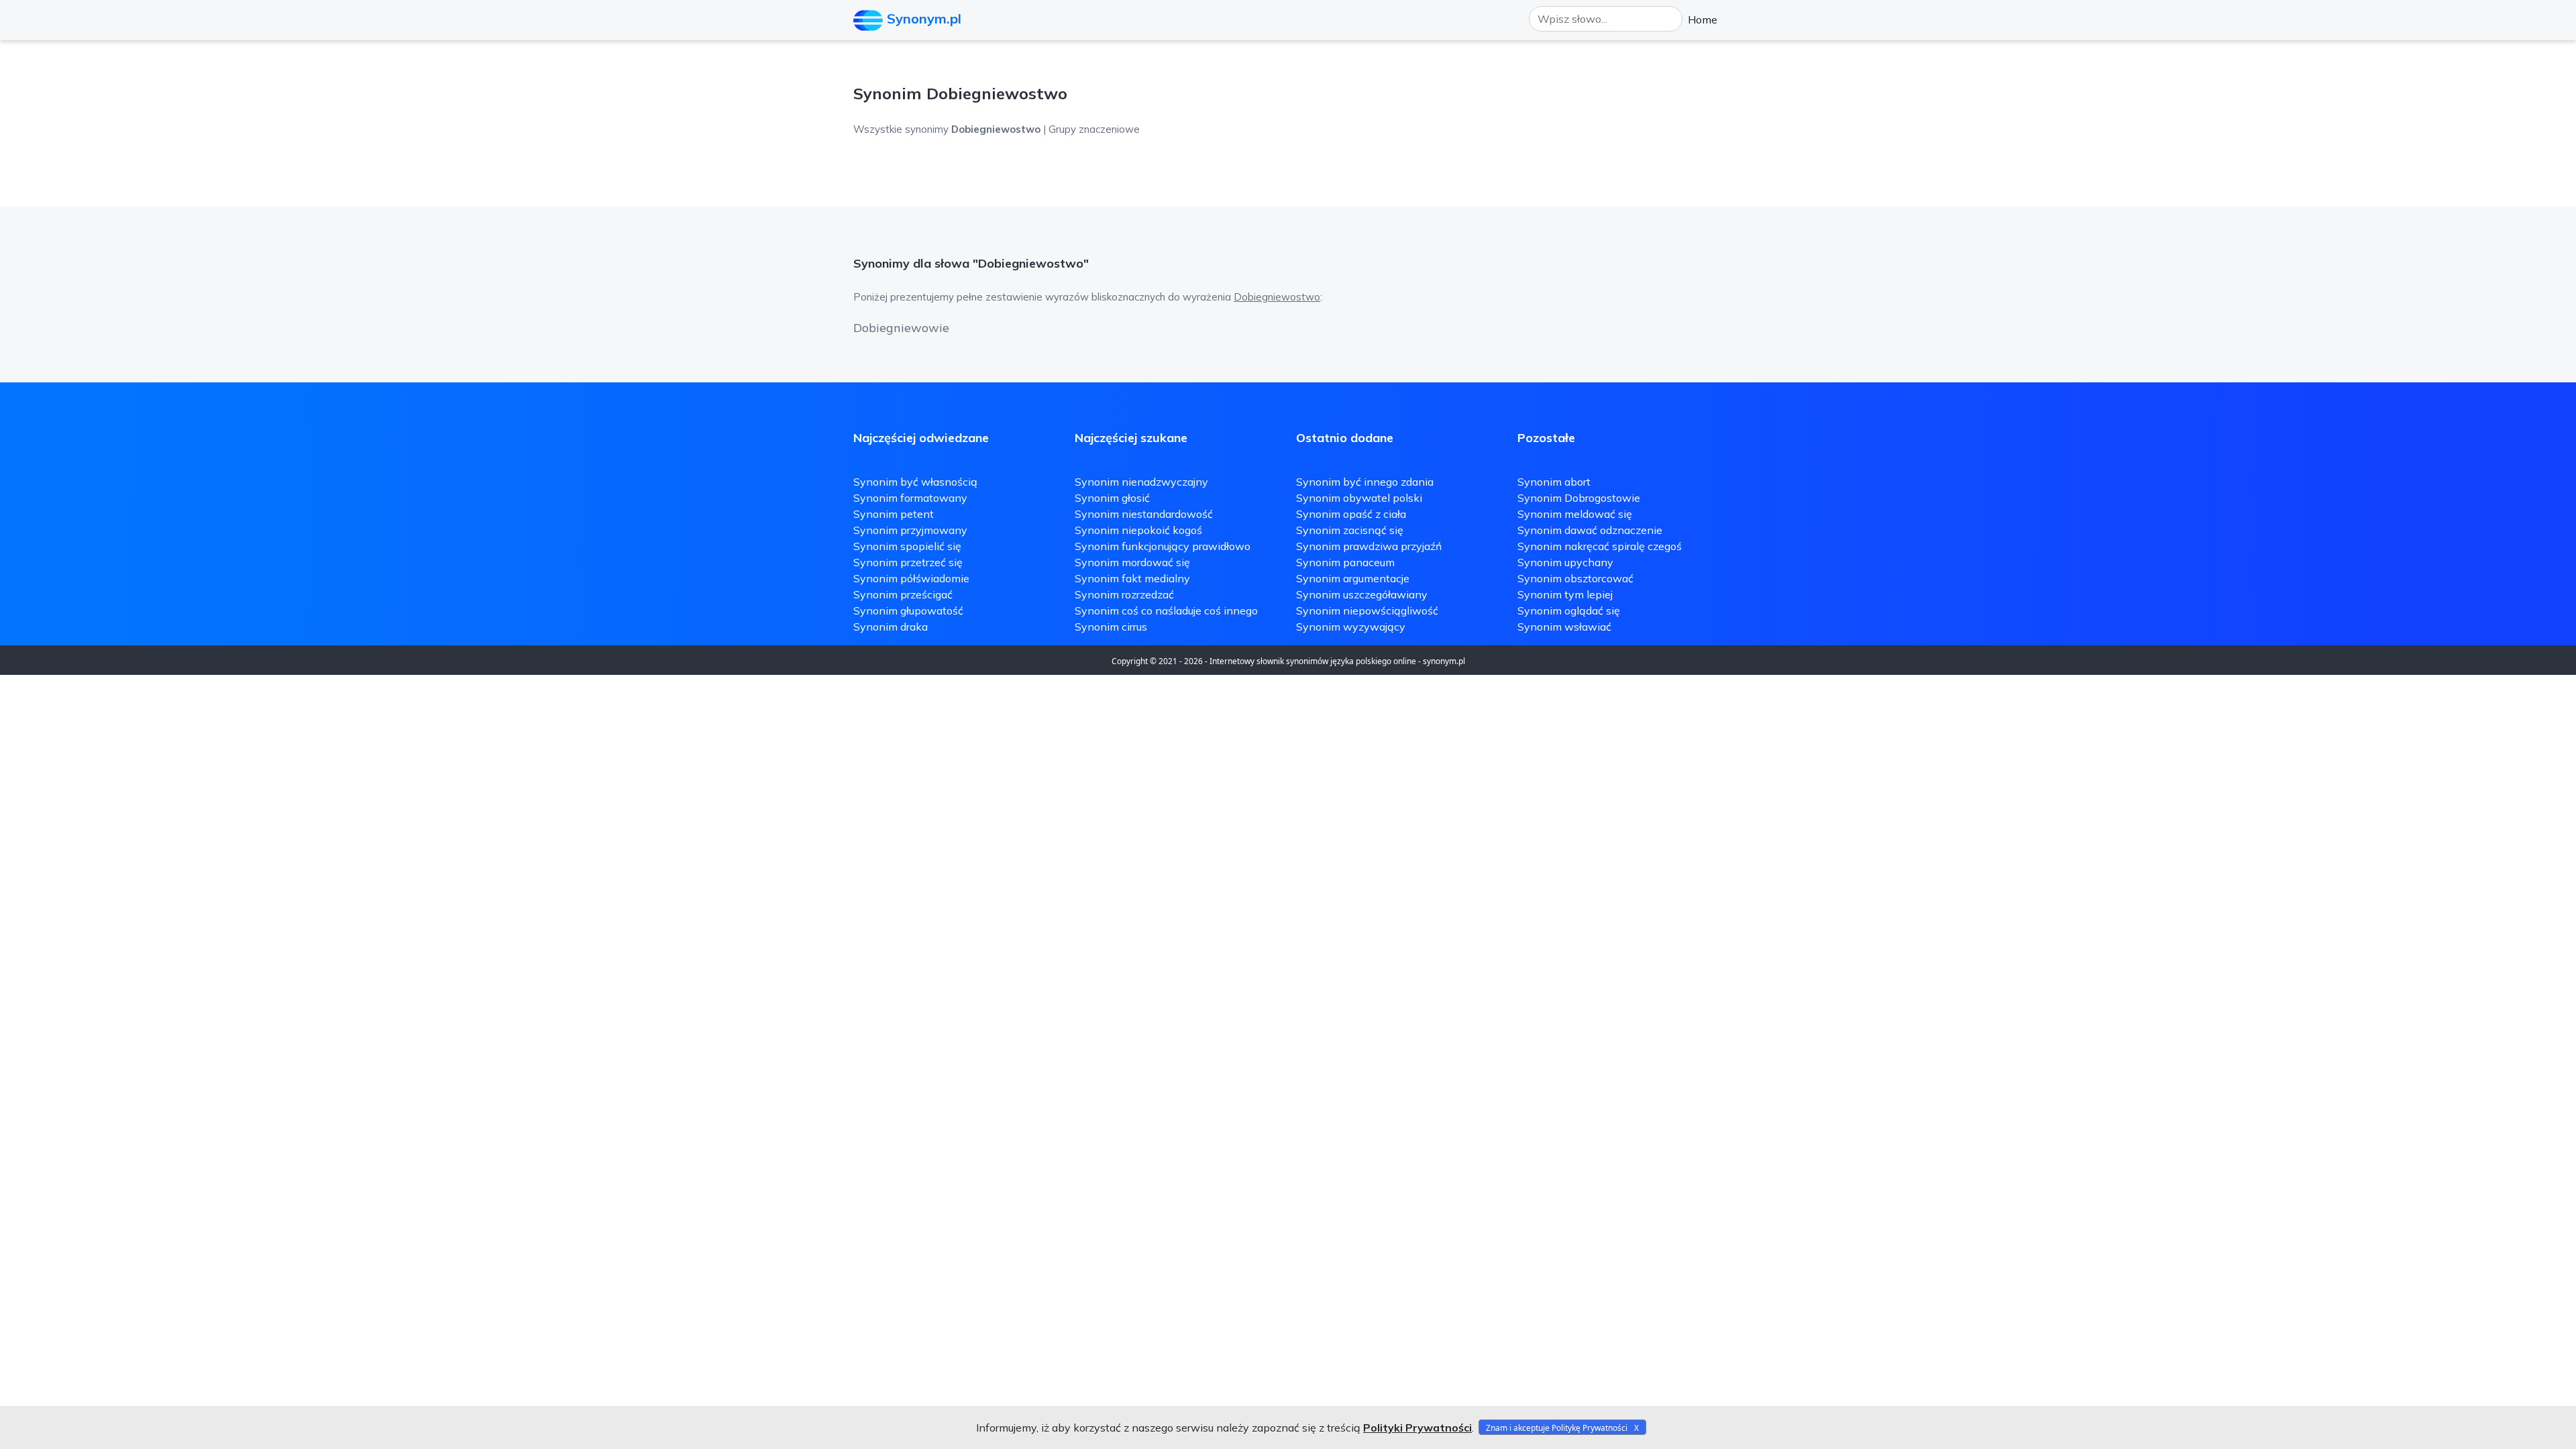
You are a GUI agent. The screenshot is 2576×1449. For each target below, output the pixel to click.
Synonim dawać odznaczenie (1590, 530)
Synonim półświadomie (911, 578)
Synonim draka (891, 627)
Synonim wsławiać (1564, 627)
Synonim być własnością (915, 482)
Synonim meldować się (1575, 514)
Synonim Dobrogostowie (1579, 498)
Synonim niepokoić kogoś (1138, 530)
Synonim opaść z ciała (1351, 514)
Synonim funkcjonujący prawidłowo (1163, 546)
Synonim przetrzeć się (908, 562)
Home (1703, 19)
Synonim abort (1554, 482)
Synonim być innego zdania (1365, 482)
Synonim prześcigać (903, 594)
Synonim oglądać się (1569, 610)
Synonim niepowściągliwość (1367, 610)
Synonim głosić (1112, 498)
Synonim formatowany (910, 498)
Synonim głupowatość (908, 610)
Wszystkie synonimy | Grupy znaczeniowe (997, 129)
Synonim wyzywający (1351, 627)
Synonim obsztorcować (1575, 578)
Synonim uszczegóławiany (1362, 594)
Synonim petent (894, 514)
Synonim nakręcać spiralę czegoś (1600, 546)
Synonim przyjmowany (910, 530)
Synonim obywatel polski (1359, 498)
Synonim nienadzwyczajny (1141, 482)
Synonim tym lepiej (1565, 594)
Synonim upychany (1565, 562)
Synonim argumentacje (1353, 578)
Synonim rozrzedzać (1124, 594)
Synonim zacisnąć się (1350, 530)
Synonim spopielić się (907, 546)
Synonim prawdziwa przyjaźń (1369, 546)
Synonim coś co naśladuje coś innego (1166, 610)
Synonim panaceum (1345, 562)
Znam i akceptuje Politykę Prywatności (1557, 1428)
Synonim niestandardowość (1144, 514)
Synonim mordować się (1132, 562)
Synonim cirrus (1111, 627)
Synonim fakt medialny (1132, 578)
